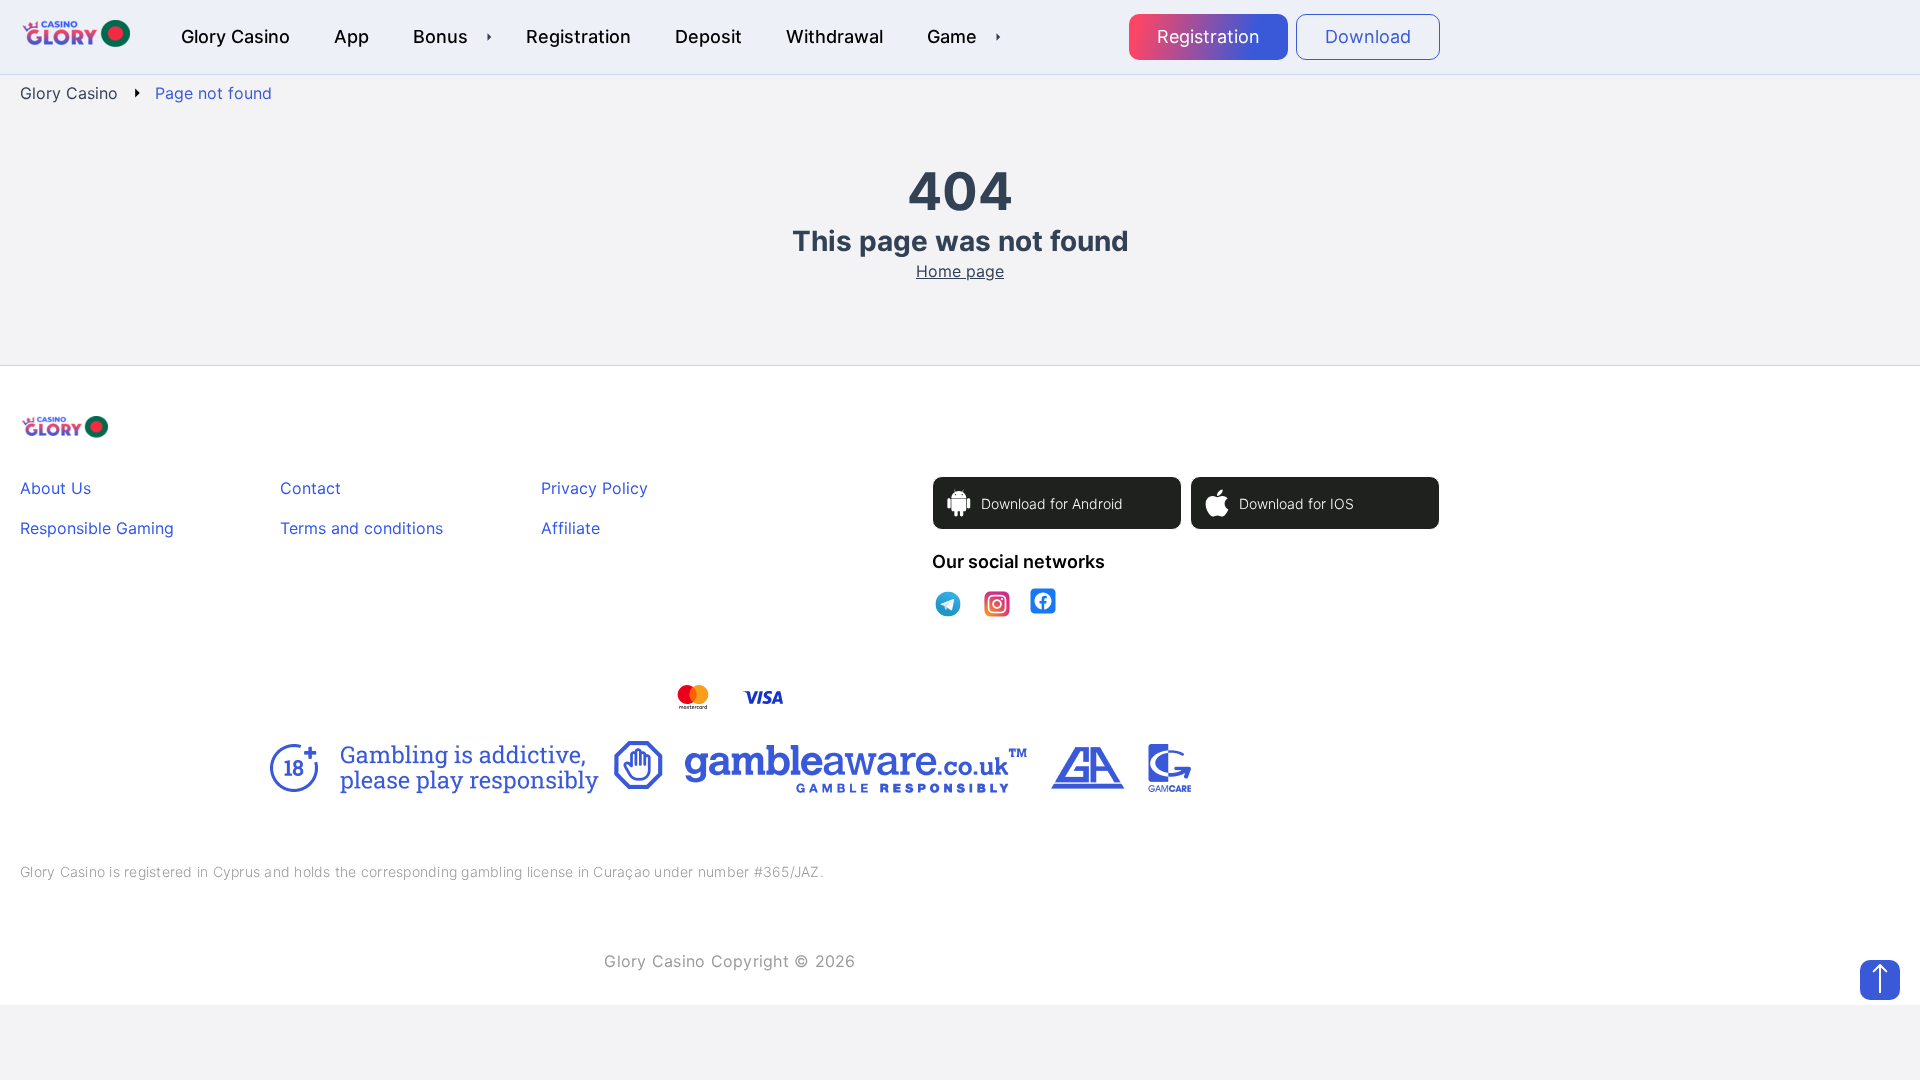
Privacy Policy (594, 488)
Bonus (440, 36)
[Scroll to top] (1880, 980)
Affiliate (570, 528)
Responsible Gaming (97, 528)
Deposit (708, 36)
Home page (960, 271)
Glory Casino (235, 36)
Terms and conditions (361, 528)
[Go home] (75, 37)
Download (1368, 36)
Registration (578, 36)
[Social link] (948, 604)
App (351, 36)
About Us (55, 488)
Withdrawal (834, 36)
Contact (310, 488)
